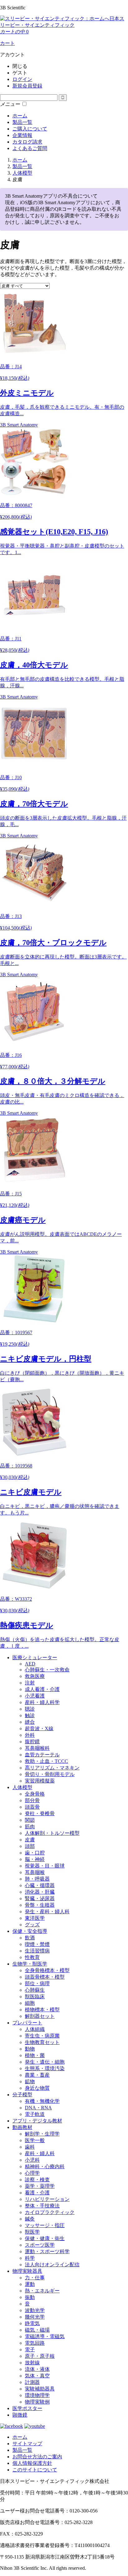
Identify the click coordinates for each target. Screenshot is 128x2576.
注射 (30, 1683)
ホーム (20, 116)
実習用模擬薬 (40, 1781)
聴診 (30, 1709)
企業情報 (22, 135)
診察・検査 (37, 2180)
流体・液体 (37, 2369)
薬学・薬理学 (40, 2186)
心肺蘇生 (35, 1990)
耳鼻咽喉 (35, 1872)
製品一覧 (22, 122)
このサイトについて (35, 2470)
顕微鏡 (20, 2415)
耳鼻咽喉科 (37, 1748)
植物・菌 (35, 2055)
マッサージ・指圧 (45, 2225)
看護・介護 (37, 2193)
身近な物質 (37, 2088)
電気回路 (35, 2343)
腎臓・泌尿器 (40, 1898)
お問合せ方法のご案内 (37, 2457)
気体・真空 (37, 2376)
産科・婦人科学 (42, 1702)
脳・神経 (35, 1859)
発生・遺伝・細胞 (45, 2062)
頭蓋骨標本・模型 (45, 1977)
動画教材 (22, 2127)
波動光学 (35, 2310)
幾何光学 (35, 2317)
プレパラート (27, 2023)
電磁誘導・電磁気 (45, 2336)
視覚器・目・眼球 (45, 1866)
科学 (30, 2258)
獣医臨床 (35, 1997)
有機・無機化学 (42, 2101)
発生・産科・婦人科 (47, 1912)
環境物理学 (37, 2395)
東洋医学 (35, 1918)
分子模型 (22, 2095)
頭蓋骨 (32, 1807)
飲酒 (30, 1938)
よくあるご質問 (30, 148)
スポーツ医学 (40, 2245)
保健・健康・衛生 (45, 2238)
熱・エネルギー (42, 2291)
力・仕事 (35, 2278)
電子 (30, 2350)
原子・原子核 (40, 2356)
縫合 (30, 1722)
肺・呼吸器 (37, 1879)
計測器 (32, 2382)
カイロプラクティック (50, 2212)
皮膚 (30, 1840)
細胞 (30, 2003)
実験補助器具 (40, 2389)
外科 (30, 1735)
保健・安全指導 (30, 1931)
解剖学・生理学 (42, 2134)
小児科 (32, 2160)
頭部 (30, 1846)
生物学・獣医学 (30, 1964)
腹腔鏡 (32, 1742)
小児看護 (35, 1696)
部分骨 (32, 1800)
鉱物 (30, 2082)
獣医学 (32, 2232)
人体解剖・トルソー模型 (52, 1833)
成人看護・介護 (42, 1689)
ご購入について (30, 129)
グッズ (32, 1925)
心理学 (32, 2173)
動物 (30, 2049)
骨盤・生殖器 (40, 1905)
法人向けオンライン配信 (52, 2265)
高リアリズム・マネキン (52, 1768)
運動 (30, 2284)
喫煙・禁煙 (37, 1944)
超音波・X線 (39, 1728)
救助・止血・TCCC (46, 1761)
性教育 (32, 1957)
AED (30, 1664)
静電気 (32, 2323)
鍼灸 (30, 2219)
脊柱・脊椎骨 (40, 1813)
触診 (30, 1715)
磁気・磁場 (37, 2330)
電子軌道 (35, 2114)
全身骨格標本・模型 (47, 1970)
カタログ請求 (27, 142)
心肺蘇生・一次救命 (47, 1670)
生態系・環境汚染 (45, 2068)
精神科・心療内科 (45, 2166)
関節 (30, 1820)
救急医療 (35, 1676)
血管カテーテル (42, 1755)
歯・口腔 (35, 1853)
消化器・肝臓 (40, 1892)
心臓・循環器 (40, 1885)
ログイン (22, 79)
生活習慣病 (37, 1951)
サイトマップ (27, 2444)
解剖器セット (40, 2016)
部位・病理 (37, 1983)
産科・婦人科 (40, 2153)
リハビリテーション (47, 2199)
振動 (30, 2297)
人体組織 (35, 2029)
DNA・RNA (38, 2108)
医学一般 (35, 2140)
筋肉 (30, 1827)
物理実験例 (37, 2402)
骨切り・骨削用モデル (50, 1774)
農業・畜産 (37, 2075)
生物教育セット (42, 2042)
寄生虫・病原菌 (42, 2036)
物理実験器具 (27, 2271)
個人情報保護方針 (32, 2463)
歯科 (30, 2147)
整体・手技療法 (42, 2206)
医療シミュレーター (35, 1658)
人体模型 (22, 1787)
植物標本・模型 (42, 2010)
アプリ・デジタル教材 (37, 2121)
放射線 (32, 2363)
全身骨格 (35, 1794)
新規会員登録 (27, 86)
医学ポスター (27, 2408)
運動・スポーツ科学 (47, 2251)
